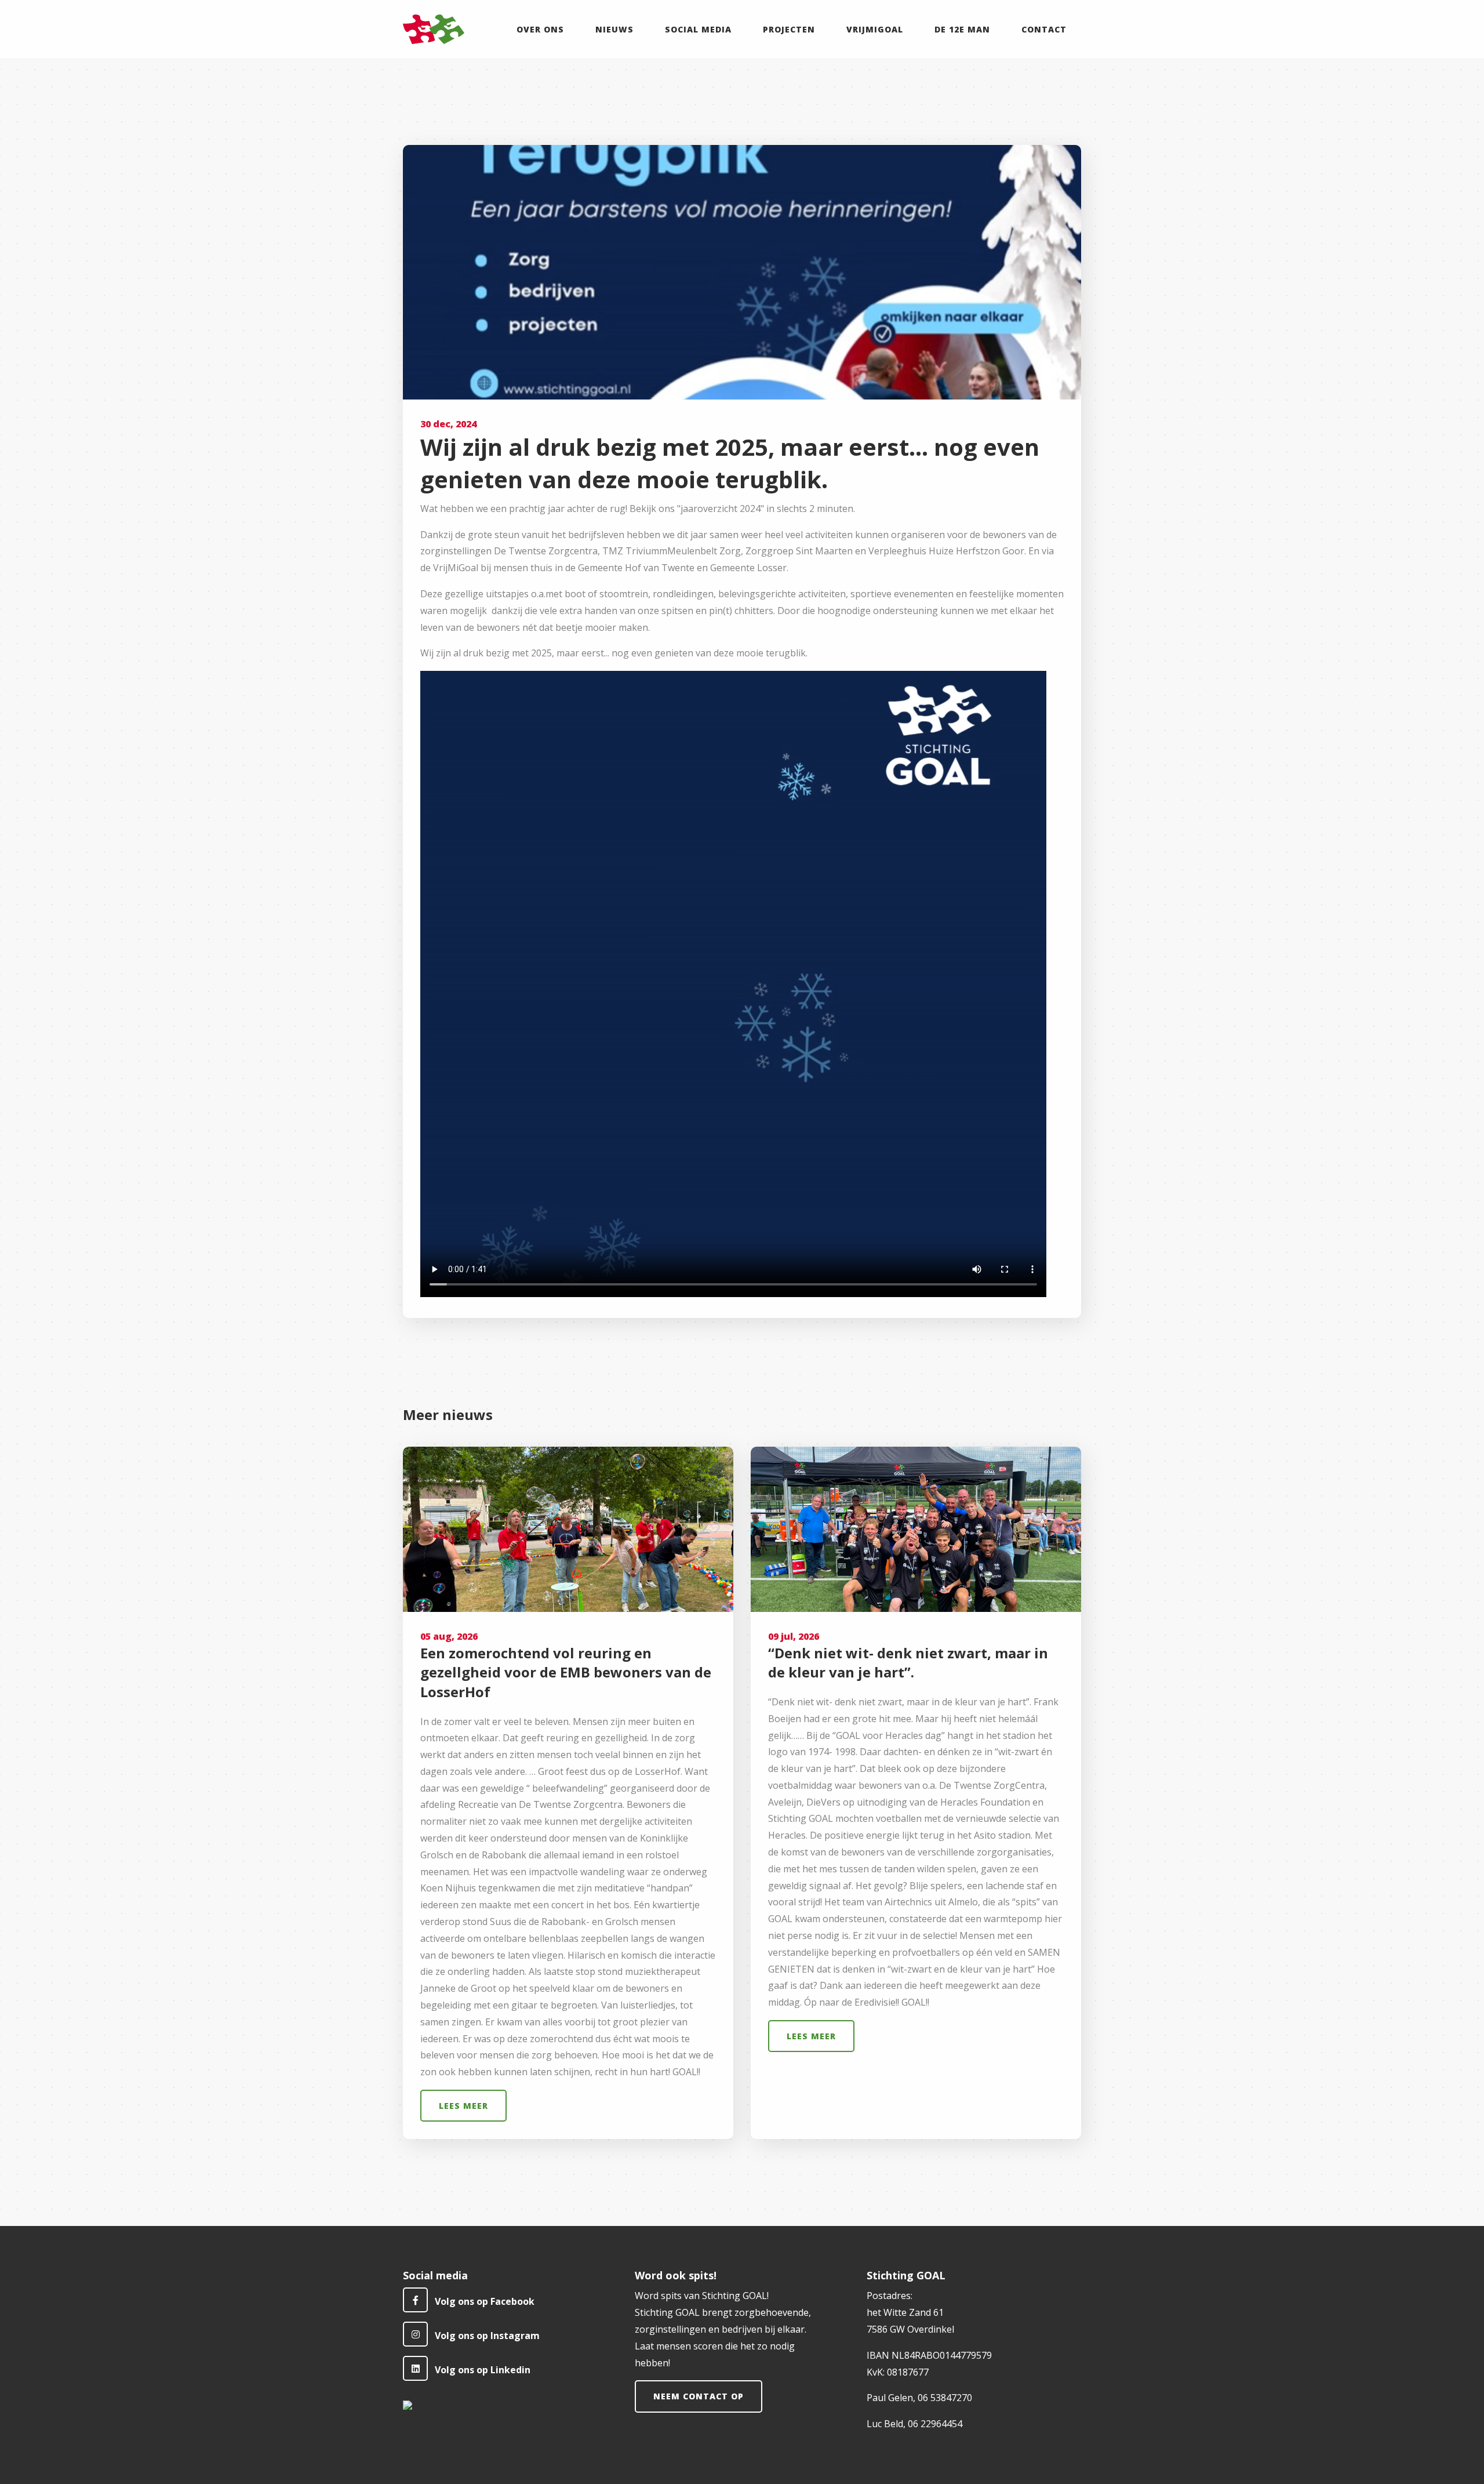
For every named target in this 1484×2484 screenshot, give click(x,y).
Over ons (540, 29)
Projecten (789, 29)
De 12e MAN (962, 29)
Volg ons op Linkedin (483, 2370)
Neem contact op (699, 2396)
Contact (1044, 29)
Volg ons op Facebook (485, 2301)
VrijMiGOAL (875, 29)
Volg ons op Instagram (487, 2336)
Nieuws (614, 29)
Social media (698, 29)
